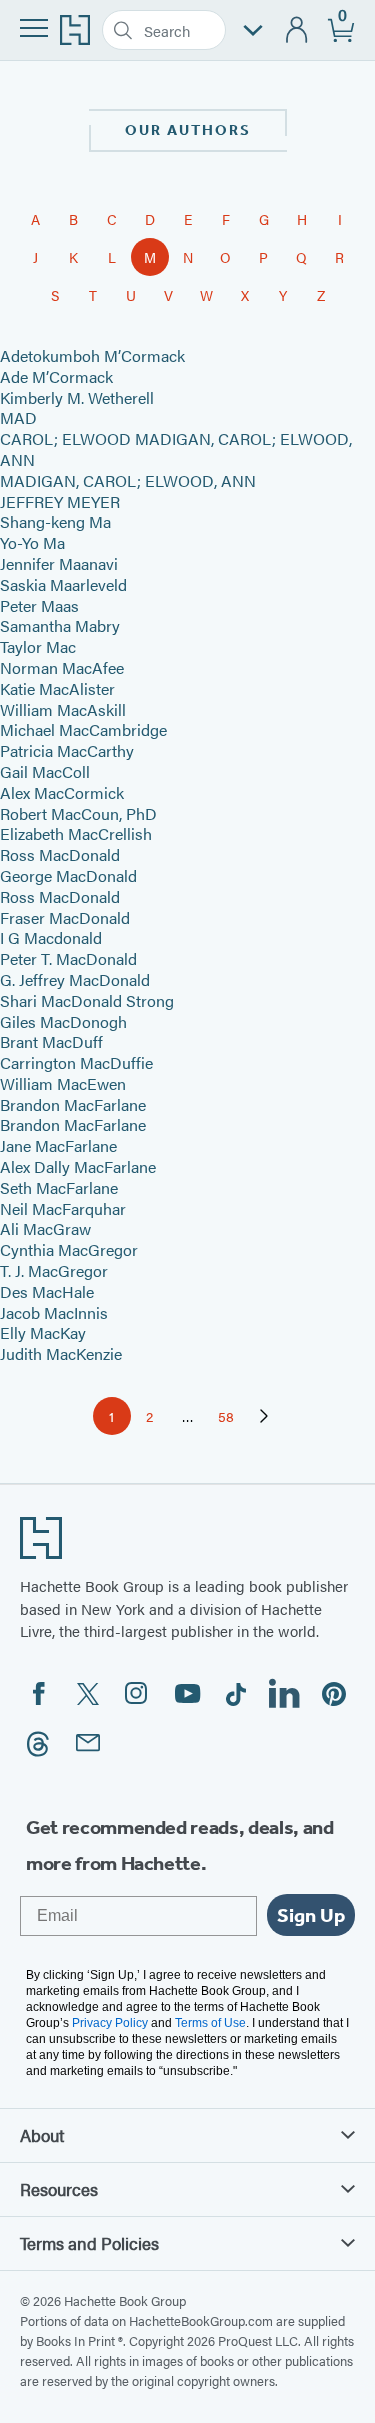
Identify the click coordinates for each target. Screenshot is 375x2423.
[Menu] (34, 28)
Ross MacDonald (60, 854)
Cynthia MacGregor (69, 1249)
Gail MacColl (45, 771)
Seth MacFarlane (59, 1187)
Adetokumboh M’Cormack (92, 355)
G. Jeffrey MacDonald (75, 979)
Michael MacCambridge (83, 729)
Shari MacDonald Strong (87, 1000)
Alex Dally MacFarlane (78, 1166)
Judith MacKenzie (61, 1353)
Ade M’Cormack (56, 376)
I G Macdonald (51, 937)
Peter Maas (39, 605)
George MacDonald (68, 875)
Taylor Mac (38, 646)
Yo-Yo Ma (32, 542)
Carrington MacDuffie (76, 1062)
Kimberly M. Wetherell (77, 397)
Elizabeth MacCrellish (76, 833)
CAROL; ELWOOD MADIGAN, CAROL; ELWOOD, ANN (176, 449)
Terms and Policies (89, 2243)
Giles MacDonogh (63, 1021)
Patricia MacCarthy (67, 750)
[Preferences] (253, 30)
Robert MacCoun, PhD (78, 813)
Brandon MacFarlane (73, 1104)
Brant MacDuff (51, 1041)
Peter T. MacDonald (68, 958)
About (42, 2135)
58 (231, 1419)
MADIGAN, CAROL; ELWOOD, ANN (128, 480)
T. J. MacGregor (54, 1270)
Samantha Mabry (60, 625)
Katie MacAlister (57, 688)
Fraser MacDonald (65, 917)
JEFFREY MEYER (60, 501)
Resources (59, 2189)
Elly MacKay (43, 1332)
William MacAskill (63, 709)
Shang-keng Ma (55, 521)
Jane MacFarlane (58, 1145)
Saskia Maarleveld (63, 584)
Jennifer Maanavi (59, 563)
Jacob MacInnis (54, 1312)
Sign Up (311, 1915)
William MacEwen (63, 1083)
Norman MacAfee (62, 667)
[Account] (297, 30)
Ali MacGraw (45, 1228)
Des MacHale (47, 1291)
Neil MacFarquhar (63, 1208)
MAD (18, 417)
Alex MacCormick (62, 792)
